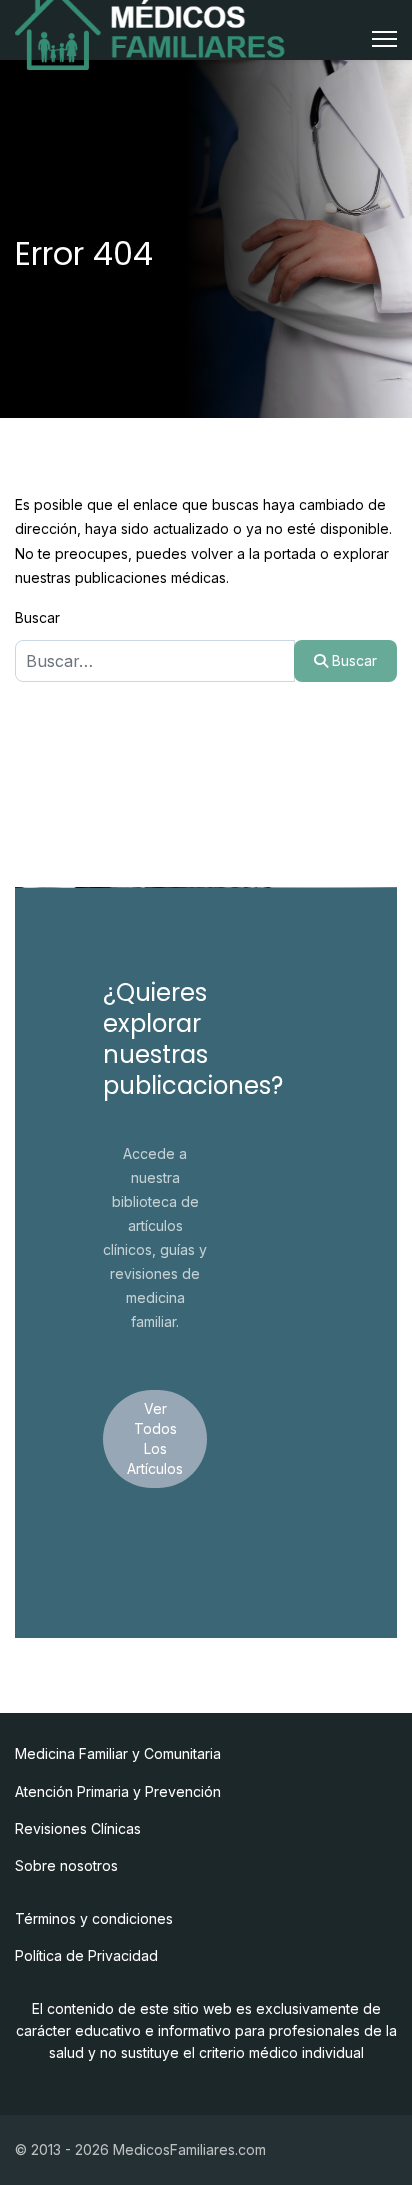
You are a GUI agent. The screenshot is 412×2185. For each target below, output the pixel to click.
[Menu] (384, 39)
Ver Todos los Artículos (155, 1438)
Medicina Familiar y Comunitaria (118, 1753)
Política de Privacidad (86, 1955)
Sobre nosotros (66, 1865)
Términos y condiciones (94, 1918)
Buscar (37, 617)
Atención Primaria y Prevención (118, 1791)
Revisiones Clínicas (78, 1828)
